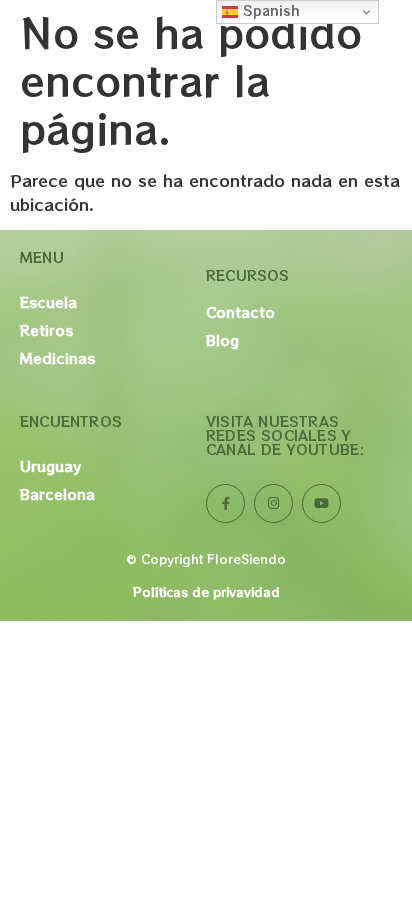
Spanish (269, 10)
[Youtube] (321, 503)
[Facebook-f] (225, 503)
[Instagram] (273, 503)
